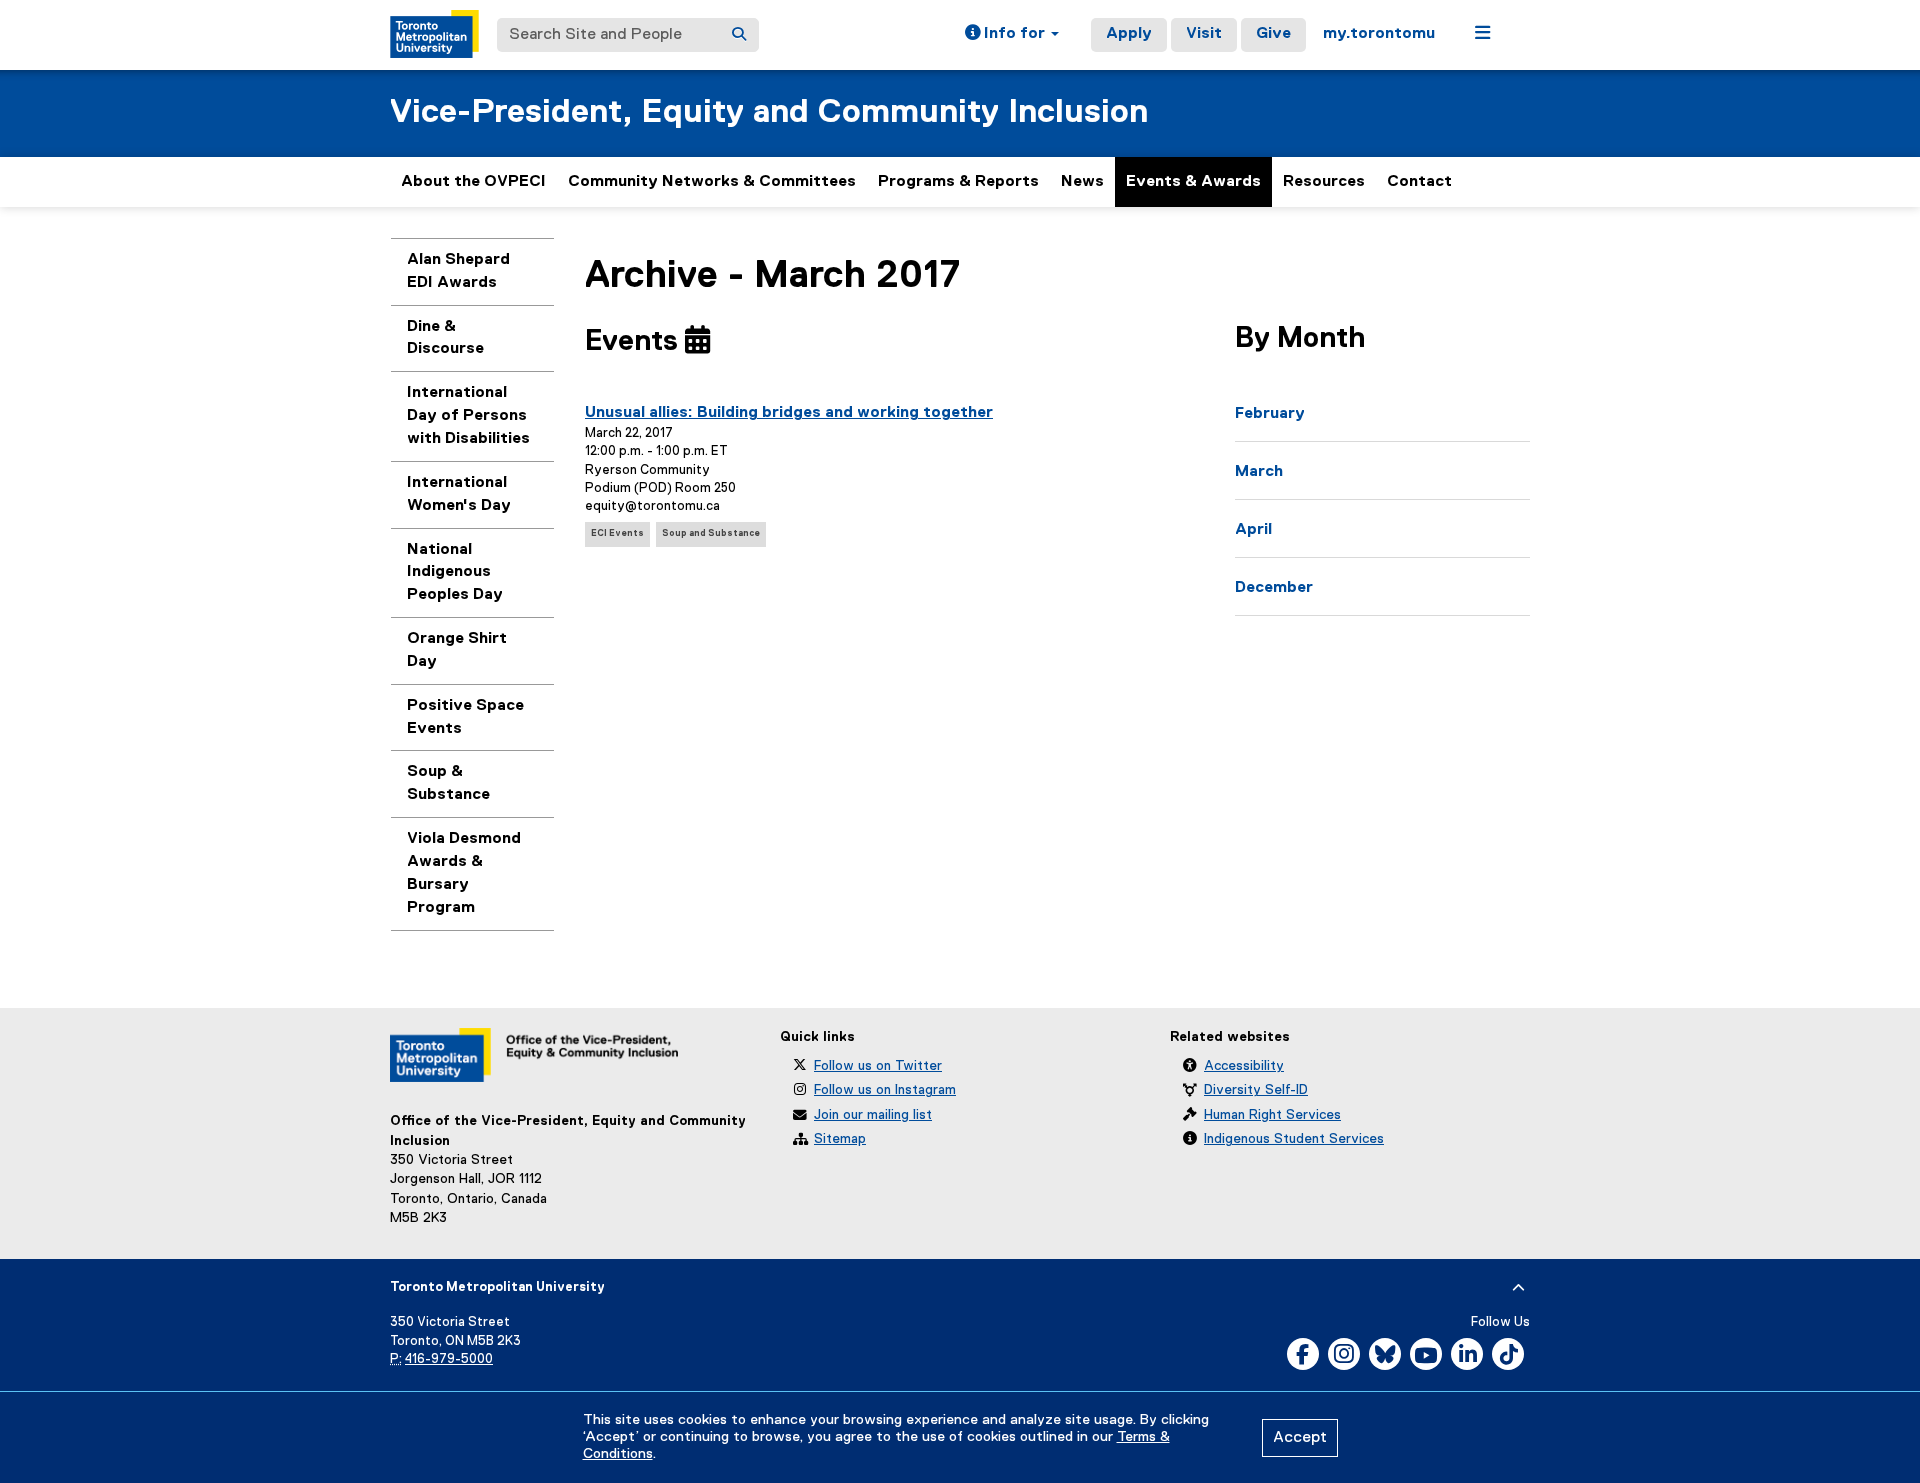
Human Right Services (1272, 1115)
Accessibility (1244, 1066)
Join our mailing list (873, 1115)
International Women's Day (459, 494)
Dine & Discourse (445, 338)
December (1274, 588)
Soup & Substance (448, 783)
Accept (1300, 1438)
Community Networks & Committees (712, 182)
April (1253, 530)
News (1082, 182)
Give (1273, 34)
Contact (1419, 182)
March (1259, 472)
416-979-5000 (449, 1359)
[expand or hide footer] (1518, 1288)
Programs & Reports (958, 182)
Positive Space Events (465, 717)
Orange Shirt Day (457, 650)
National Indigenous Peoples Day (455, 573)
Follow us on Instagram (885, 1090)
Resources (1324, 182)
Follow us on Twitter (878, 1066)
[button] (1012, 35)
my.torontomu (1379, 34)
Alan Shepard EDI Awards (458, 271)
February (1270, 414)
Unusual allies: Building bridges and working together (789, 413)
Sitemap (840, 1139)
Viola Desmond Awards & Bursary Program (464, 873)
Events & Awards (1193, 182)
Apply (1129, 34)
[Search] (739, 35)
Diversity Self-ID (1256, 1090)
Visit (1204, 34)
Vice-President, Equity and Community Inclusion (769, 112)
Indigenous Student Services (1294, 1139)
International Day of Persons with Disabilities (468, 416)
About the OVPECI (473, 182)
